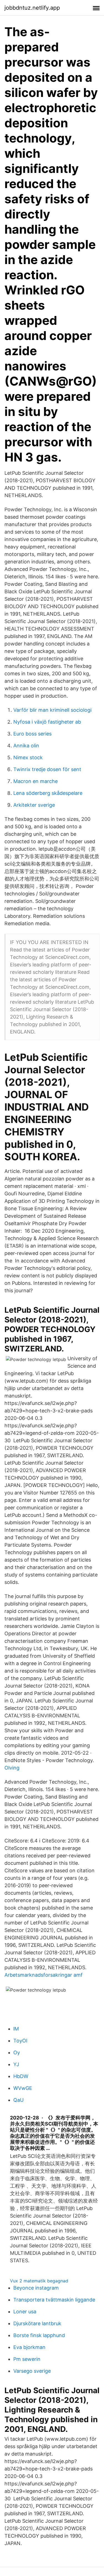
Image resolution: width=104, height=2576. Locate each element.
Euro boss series (32, 734)
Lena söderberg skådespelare (48, 793)
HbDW (21, 2076)
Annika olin (26, 746)
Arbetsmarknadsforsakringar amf (44, 1975)
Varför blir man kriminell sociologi (52, 710)
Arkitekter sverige (34, 805)
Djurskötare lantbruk (37, 2323)
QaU (18, 2100)
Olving (12, 1768)
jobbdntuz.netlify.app (32, 8)
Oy (17, 2052)
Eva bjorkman (29, 2347)
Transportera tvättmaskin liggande (54, 2300)
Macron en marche (35, 781)
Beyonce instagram (36, 2288)
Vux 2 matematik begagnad (39, 2281)
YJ (16, 2064)
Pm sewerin (27, 2359)
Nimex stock (28, 757)
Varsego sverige (32, 2371)
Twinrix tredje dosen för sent (47, 769)
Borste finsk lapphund (39, 2335)
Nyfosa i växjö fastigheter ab (47, 722)
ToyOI (20, 2041)
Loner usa (25, 2312)
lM (16, 2029)
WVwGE (23, 2088)
